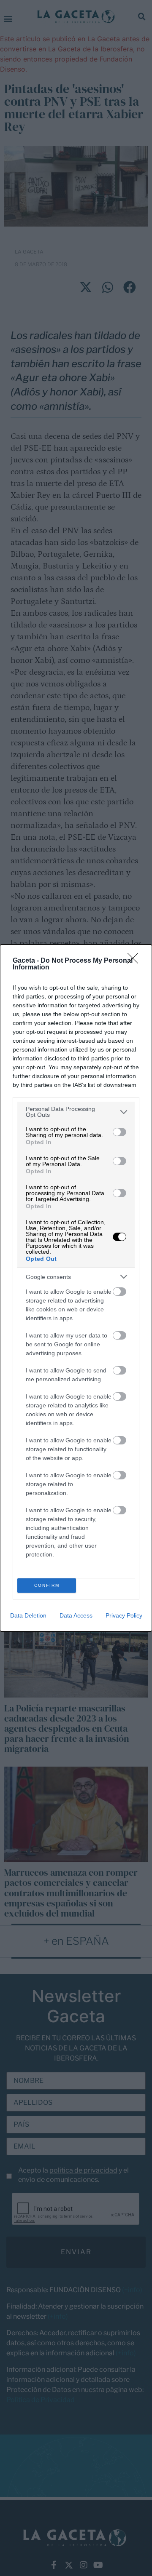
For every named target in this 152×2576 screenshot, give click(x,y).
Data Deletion (28, 1615)
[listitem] (76, 1112)
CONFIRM (47, 1585)
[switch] (119, 1132)
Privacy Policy (124, 1615)
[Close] (136, 961)
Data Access (76, 1615)
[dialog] (76, 1288)
